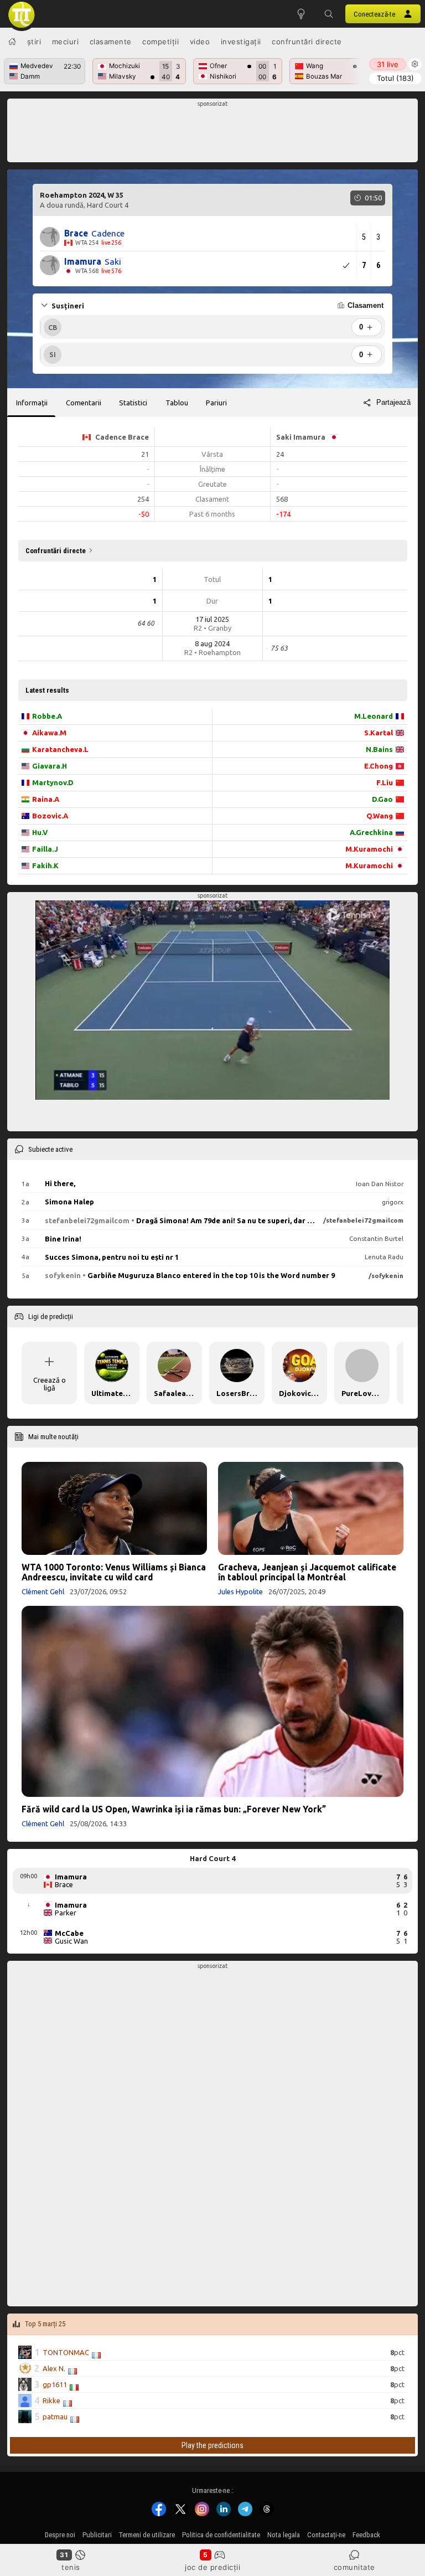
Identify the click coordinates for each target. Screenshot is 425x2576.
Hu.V (40, 832)
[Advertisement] (213, 133)
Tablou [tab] (177, 403)
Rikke (51, 2401)
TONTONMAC (66, 2353)
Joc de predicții (212, 2567)
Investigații (241, 42)
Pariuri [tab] (216, 403)
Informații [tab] (32, 403)
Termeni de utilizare (147, 2535)
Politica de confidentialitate (221, 2535)
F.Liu (385, 782)
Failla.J (45, 849)
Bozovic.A (50, 816)
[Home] (12, 42)
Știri (34, 42)
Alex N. (54, 2369)
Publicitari (97, 2535)
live (388, 64)
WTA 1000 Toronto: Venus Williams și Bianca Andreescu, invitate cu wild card (114, 1572)
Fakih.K (45, 865)
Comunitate (354, 2567)
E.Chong (379, 766)
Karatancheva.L (60, 749)
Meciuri (66, 42)
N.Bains (379, 749)
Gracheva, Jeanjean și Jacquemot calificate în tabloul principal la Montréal (307, 1572)
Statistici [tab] (133, 403)
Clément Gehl (43, 1591)
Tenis (71, 2567)
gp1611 (55, 2385)
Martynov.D (53, 782)
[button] (329, 14)
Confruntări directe (307, 42)
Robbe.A (47, 716)
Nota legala (284, 2535)
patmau (55, 2417)
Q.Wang (380, 816)
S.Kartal (379, 733)
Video (200, 42)
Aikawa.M (49, 733)
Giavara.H (50, 766)
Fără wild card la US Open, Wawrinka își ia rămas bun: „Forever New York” (174, 1809)
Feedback (366, 2535)
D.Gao (382, 799)
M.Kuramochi (369, 849)
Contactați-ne (326, 2535)
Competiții (160, 42)
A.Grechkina (371, 832)
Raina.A (46, 799)
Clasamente (111, 42)
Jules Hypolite (240, 1591)
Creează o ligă (50, 1384)
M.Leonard (374, 716)
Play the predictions (212, 2445)
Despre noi (60, 2535)
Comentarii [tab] (84, 403)
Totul (395, 78)
